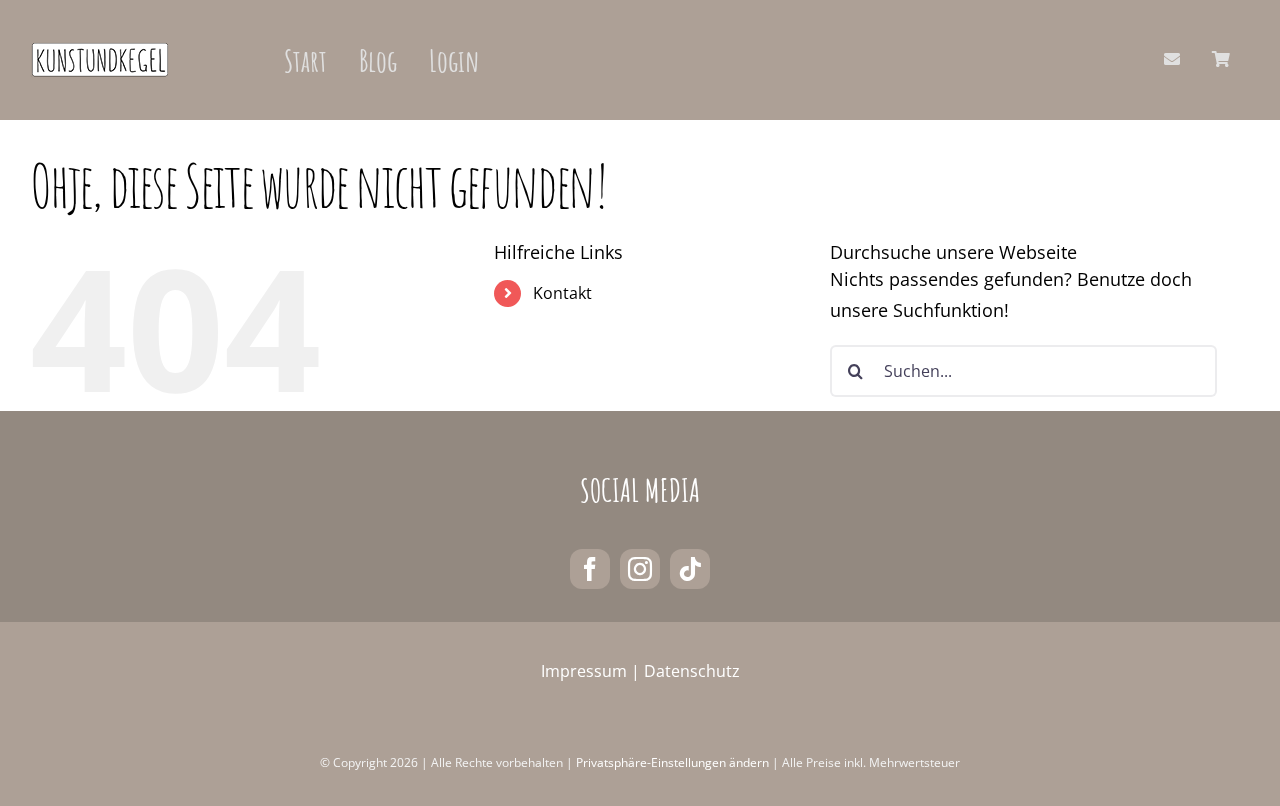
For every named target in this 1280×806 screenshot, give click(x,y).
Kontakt (562, 293)
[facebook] (590, 569)
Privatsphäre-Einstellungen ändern (672, 762)
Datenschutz (692, 671)
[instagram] (640, 569)
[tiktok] (690, 569)
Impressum (584, 671)
